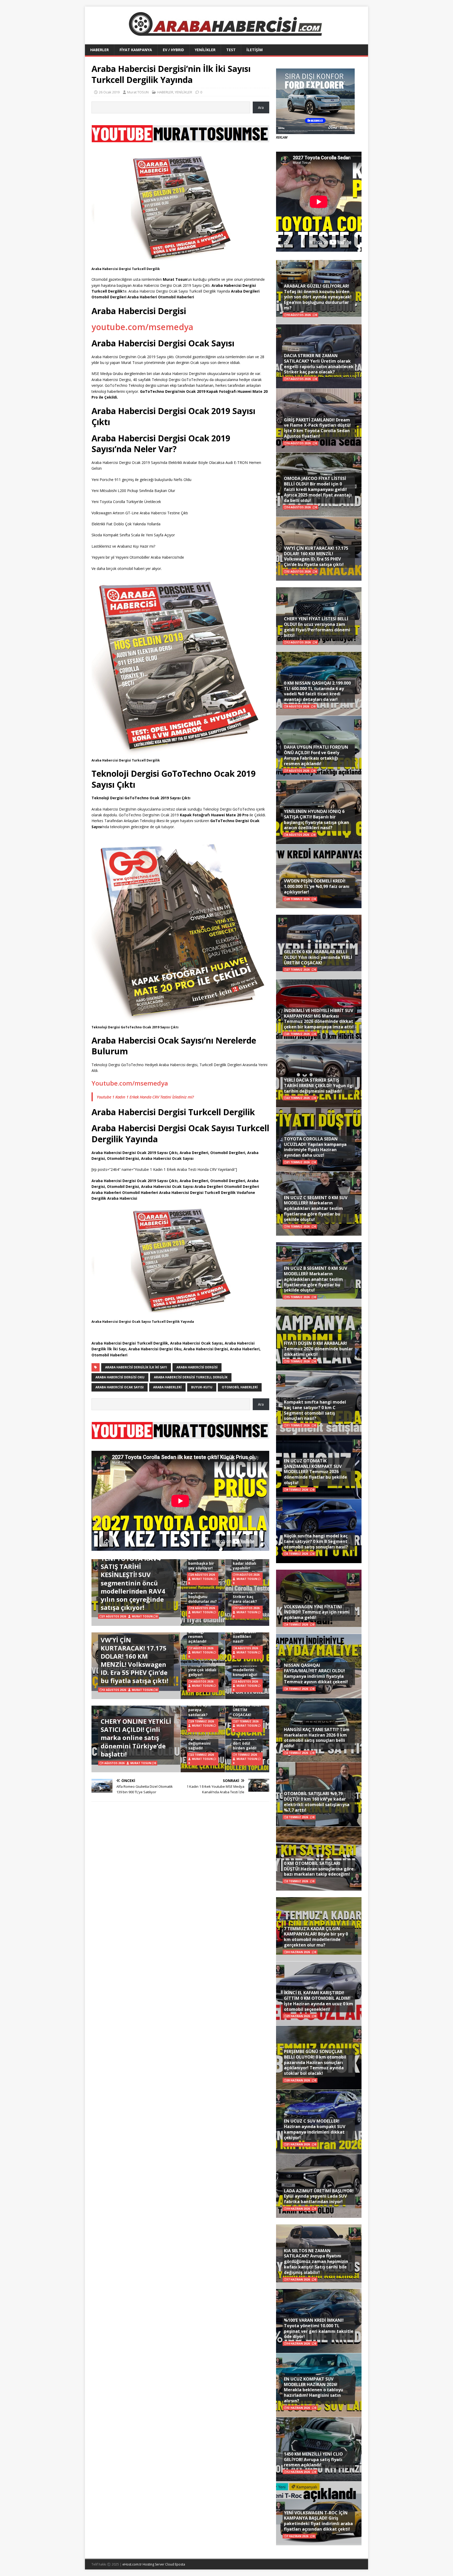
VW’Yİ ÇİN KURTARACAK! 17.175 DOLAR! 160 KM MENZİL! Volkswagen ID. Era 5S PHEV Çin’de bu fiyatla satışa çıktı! (134, 1660)
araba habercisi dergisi (197, 1367)
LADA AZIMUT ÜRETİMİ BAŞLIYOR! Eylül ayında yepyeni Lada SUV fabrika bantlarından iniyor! (319, 2196)
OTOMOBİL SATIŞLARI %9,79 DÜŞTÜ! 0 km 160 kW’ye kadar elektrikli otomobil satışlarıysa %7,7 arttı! (317, 1802)
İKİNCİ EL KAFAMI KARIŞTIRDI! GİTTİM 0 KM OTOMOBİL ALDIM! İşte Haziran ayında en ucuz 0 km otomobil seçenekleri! (319, 2001)
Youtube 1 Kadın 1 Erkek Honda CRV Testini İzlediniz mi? (145, 1097)
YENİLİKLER (205, 50)
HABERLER (99, 50)
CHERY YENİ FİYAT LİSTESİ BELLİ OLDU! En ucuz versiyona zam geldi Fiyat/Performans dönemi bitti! (317, 627)
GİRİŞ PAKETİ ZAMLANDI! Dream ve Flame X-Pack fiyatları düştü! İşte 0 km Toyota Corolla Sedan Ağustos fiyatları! (317, 428)
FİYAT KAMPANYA (136, 50)
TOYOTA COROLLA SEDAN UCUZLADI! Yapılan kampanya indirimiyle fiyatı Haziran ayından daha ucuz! (315, 1147)
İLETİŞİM (255, 50)
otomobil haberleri (240, 1387)
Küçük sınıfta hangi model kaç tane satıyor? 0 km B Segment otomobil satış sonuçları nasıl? (316, 1541)
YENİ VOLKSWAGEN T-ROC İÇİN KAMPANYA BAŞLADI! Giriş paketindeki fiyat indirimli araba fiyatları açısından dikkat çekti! (318, 2521)
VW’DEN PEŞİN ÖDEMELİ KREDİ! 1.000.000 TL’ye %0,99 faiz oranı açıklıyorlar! (317, 886)
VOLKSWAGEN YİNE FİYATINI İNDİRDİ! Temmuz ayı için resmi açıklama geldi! (317, 1612)
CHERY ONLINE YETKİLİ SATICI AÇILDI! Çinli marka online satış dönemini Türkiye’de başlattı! (136, 1738)
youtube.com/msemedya (142, 327)
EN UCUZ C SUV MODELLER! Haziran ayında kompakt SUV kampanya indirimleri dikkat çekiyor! (315, 2129)
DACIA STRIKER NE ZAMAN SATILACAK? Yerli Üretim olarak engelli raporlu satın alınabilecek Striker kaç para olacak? (319, 364)
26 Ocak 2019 (109, 92)
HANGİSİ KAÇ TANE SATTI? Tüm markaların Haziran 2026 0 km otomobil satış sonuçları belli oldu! (317, 1738)
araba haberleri (167, 1387)
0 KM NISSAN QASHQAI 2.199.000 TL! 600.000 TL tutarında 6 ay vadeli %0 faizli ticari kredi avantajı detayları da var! (317, 691)
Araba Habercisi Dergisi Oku (120, 1377)
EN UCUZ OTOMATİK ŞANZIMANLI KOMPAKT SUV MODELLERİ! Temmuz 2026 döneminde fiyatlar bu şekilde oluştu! (316, 1472)
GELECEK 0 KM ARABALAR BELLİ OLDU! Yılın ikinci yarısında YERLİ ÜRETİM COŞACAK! (318, 957)
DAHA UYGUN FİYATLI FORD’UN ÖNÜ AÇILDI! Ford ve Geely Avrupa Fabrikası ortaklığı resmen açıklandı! (316, 755)
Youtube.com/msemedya (130, 1083)
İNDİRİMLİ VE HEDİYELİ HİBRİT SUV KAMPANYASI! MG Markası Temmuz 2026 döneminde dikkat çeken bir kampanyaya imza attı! (319, 1019)
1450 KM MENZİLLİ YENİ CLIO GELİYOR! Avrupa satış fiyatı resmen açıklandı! (313, 2459)
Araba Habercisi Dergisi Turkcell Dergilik (191, 1377)
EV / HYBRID (173, 50)
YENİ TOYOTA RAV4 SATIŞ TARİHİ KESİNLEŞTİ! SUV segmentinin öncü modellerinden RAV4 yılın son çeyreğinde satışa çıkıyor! (133, 1583)
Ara (261, 107)
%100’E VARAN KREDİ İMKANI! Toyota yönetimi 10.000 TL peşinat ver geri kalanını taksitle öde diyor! (319, 2328)
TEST (231, 50)
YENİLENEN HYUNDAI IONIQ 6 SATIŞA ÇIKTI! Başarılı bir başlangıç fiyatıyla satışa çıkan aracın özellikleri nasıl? (316, 819)
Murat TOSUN (138, 92)
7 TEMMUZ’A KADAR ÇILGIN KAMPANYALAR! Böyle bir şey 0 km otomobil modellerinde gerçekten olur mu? (316, 1937)
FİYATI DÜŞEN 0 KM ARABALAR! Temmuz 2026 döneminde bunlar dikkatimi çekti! (318, 1349)
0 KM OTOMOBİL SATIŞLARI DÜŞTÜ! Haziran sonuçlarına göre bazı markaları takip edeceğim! (319, 1869)
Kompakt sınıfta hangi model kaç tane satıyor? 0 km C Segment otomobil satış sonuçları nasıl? (315, 1410)
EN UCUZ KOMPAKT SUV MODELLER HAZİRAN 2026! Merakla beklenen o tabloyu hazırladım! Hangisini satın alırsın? (314, 2390)
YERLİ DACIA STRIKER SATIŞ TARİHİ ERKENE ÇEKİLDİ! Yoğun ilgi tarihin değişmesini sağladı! (319, 1086)
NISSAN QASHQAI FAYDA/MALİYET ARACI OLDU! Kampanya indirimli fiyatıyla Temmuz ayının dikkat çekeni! (316, 1673)
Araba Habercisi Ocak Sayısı (120, 1387)
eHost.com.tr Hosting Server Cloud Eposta (154, 2564)
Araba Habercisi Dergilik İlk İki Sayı (136, 1367)
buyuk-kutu (202, 1387)
